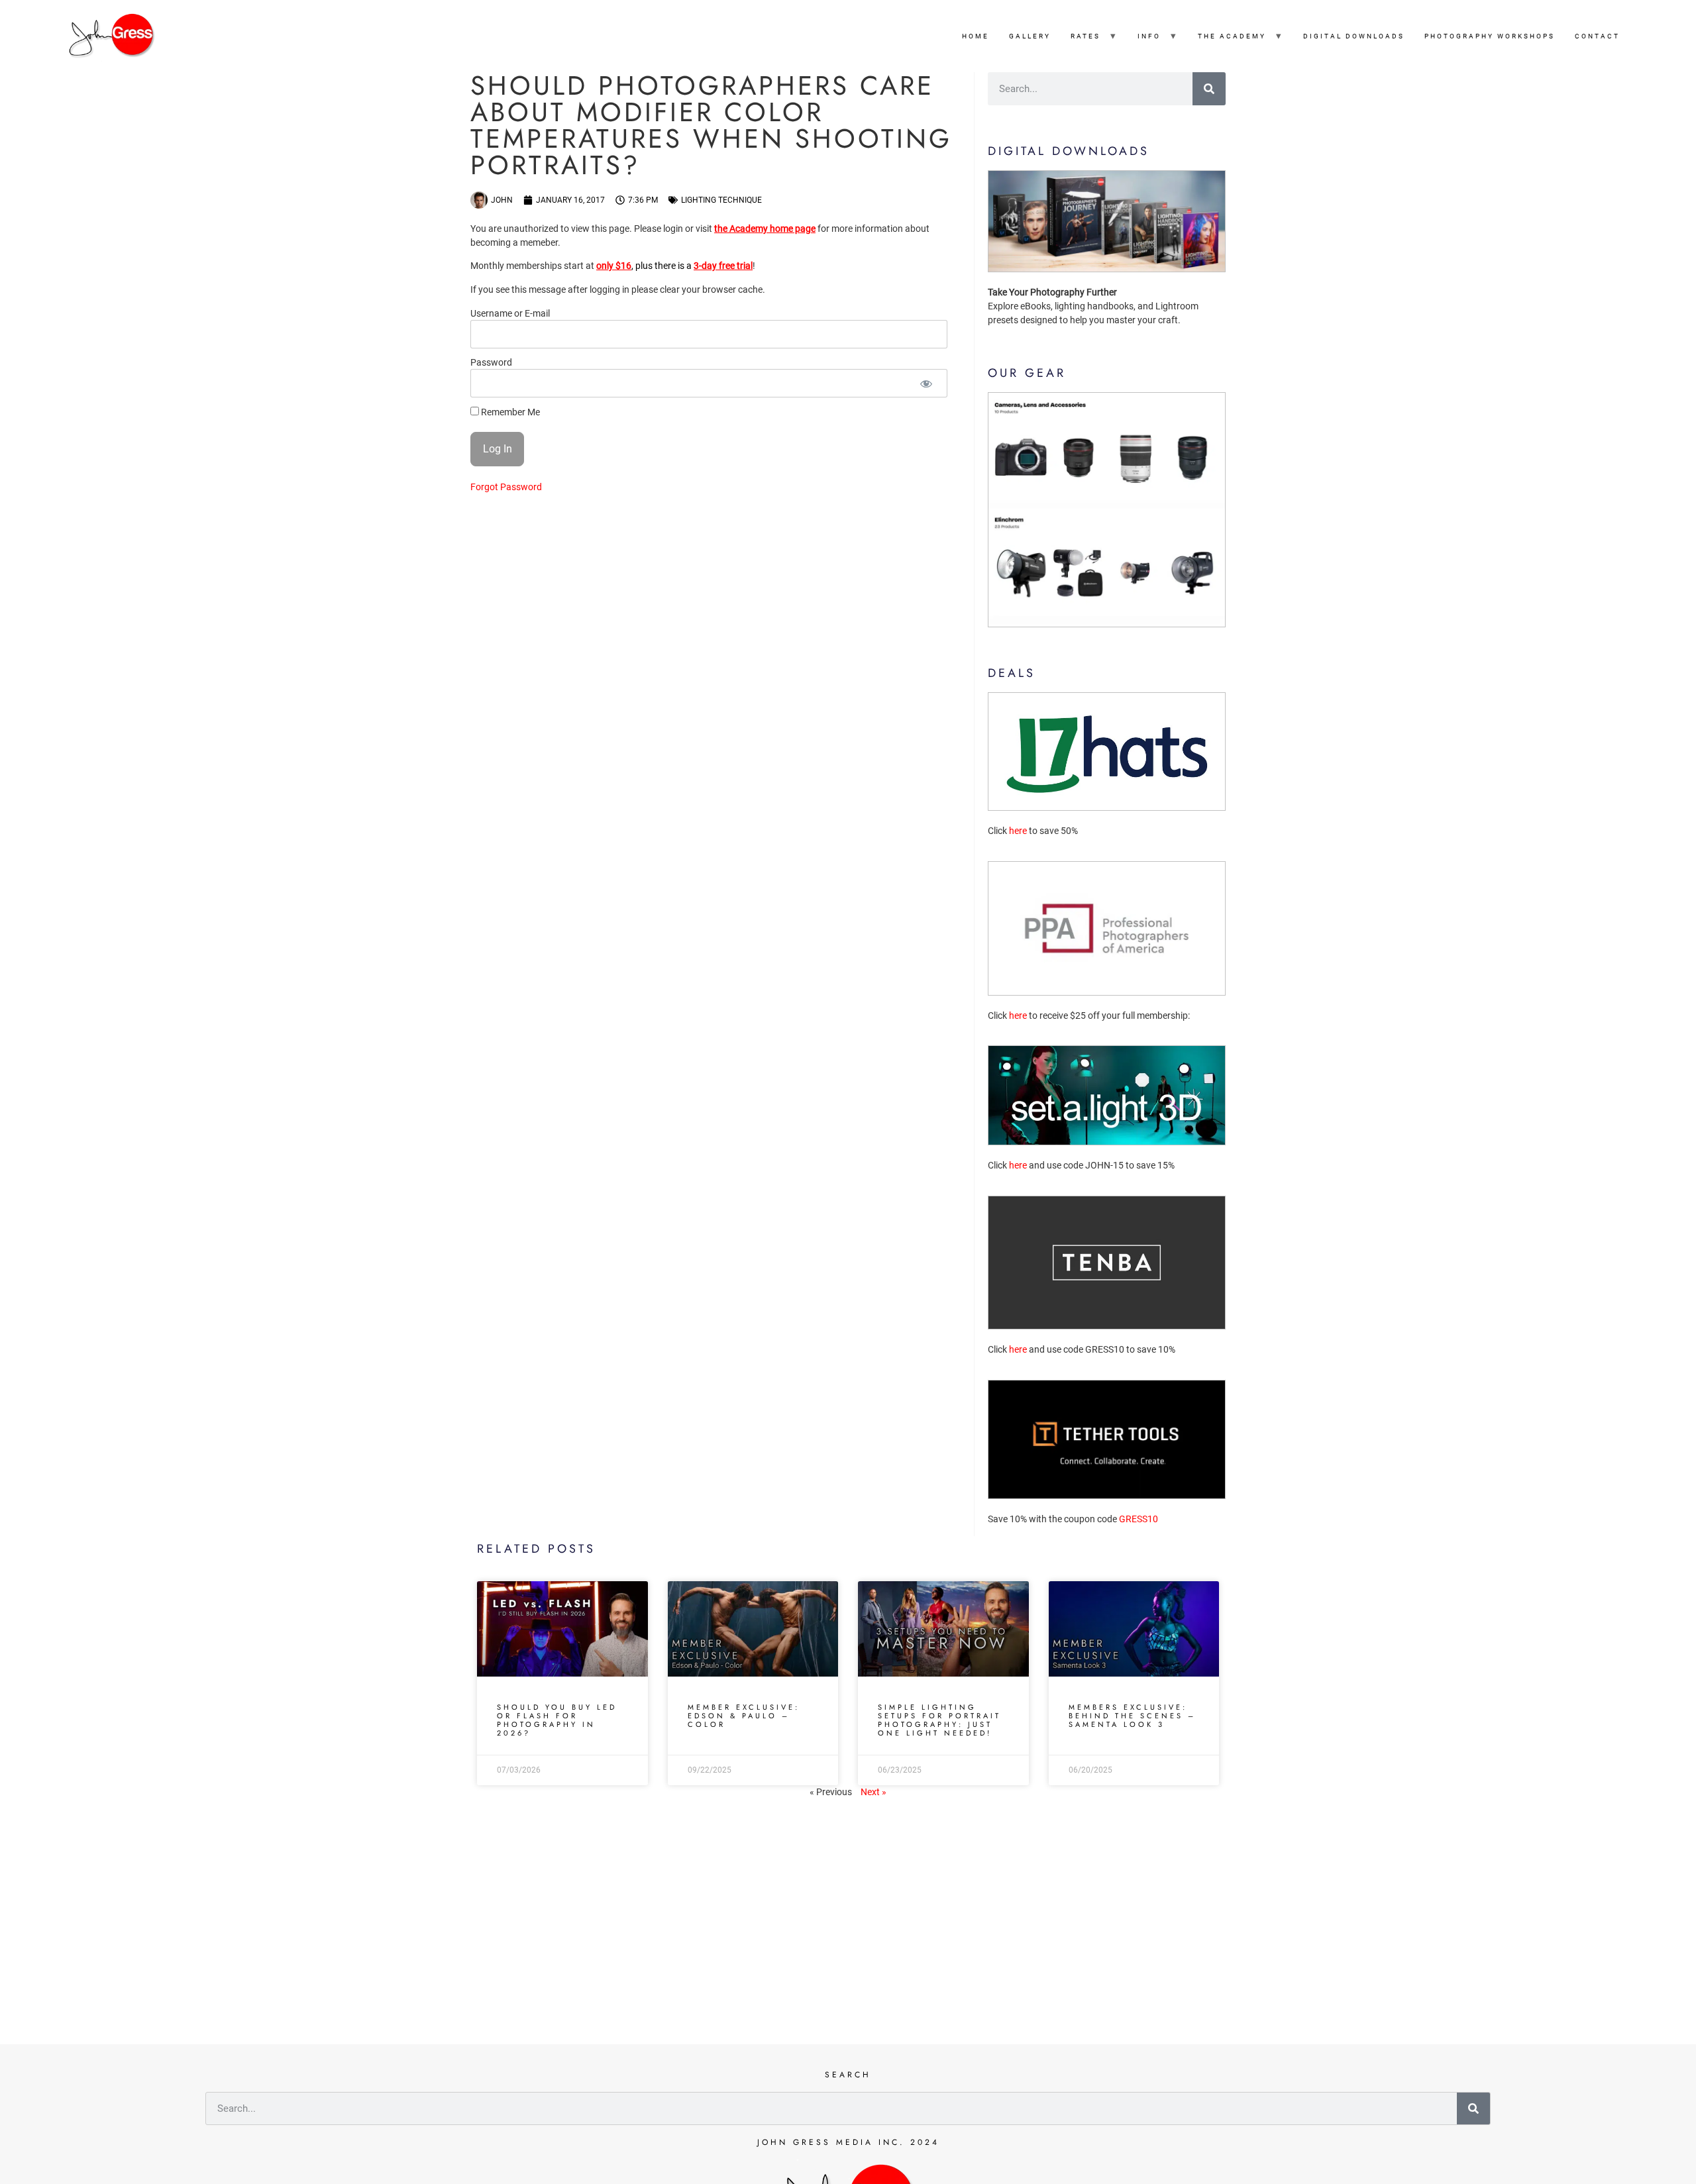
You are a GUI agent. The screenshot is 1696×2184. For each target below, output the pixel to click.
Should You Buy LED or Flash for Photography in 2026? (557, 1720)
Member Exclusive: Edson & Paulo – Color (744, 1716)
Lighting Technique (721, 200)
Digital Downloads (1354, 36)
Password (491, 363)
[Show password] (926, 383)
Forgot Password (506, 487)
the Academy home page (765, 229)
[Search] (1209, 89)
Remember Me (509, 412)
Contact (1597, 36)
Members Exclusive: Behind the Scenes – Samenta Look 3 (1132, 1716)
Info (1149, 36)
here (1018, 831)
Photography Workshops (1490, 36)
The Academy (1232, 36)
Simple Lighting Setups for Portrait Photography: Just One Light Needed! (939, 1720)
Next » (874, 1792)
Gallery (1030, 36)
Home (976, 36)
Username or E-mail (510, 314)
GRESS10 (1139, 1519)
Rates (1086, 36)
